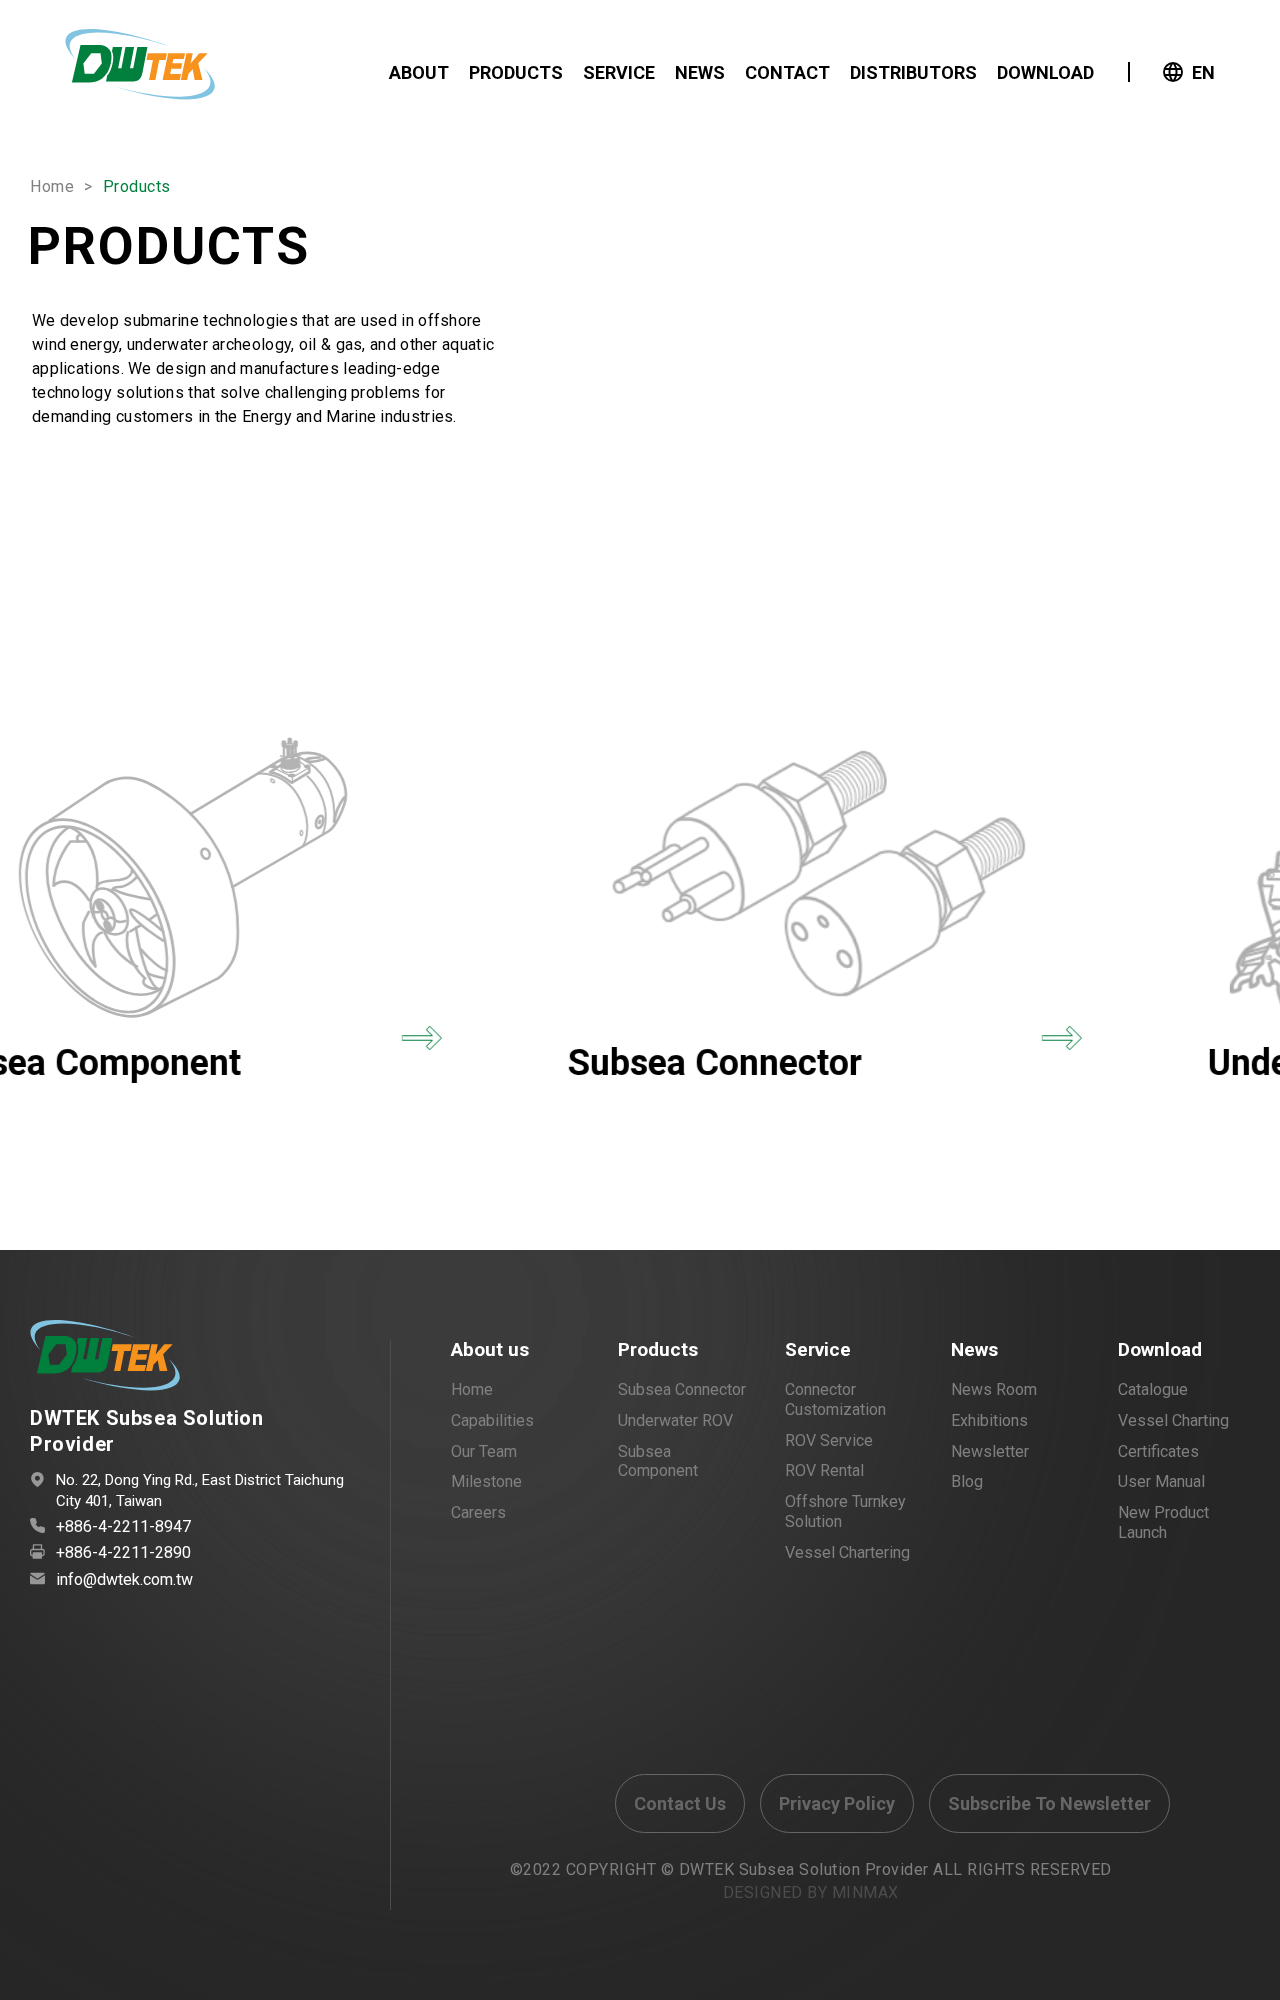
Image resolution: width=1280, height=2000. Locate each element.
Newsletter (990, 1451)
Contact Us (680, 1803)
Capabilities (492, 1420)
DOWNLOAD (1045, 72)
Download (1160, 1349)
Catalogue (1153, 1389)
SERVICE (619, 72)
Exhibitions (989, 1420)
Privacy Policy (837, 1803)
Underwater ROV (675, 1420)
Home (52, 186)
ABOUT (419, 72)
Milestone (486, 1481)
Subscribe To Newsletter (1049, 1803)
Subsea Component (658, 1461)
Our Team (484, 1451)
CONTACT (787, 72)
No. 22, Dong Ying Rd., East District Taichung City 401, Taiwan (200, 1490)
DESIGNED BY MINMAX (811, 1892)
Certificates (1158, 1451)
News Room (994, 1389)
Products (658, 1349)
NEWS (700, 72)
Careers (478, 1512)
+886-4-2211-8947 (123, 1526)
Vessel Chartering (847, 1552)
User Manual (1161, 1481)
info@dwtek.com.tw (124, 1579)
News (974, 1349)
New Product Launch (1163, 1522)
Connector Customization (835, 1399)
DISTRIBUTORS (913, 72)
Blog (967, 1481)
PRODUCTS (516, 72)
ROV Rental (824, 1470)
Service (818, 1349)
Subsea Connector (682, 1389)
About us (490, 1349)
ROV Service (829, 1440)
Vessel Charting (1173, 1420)
